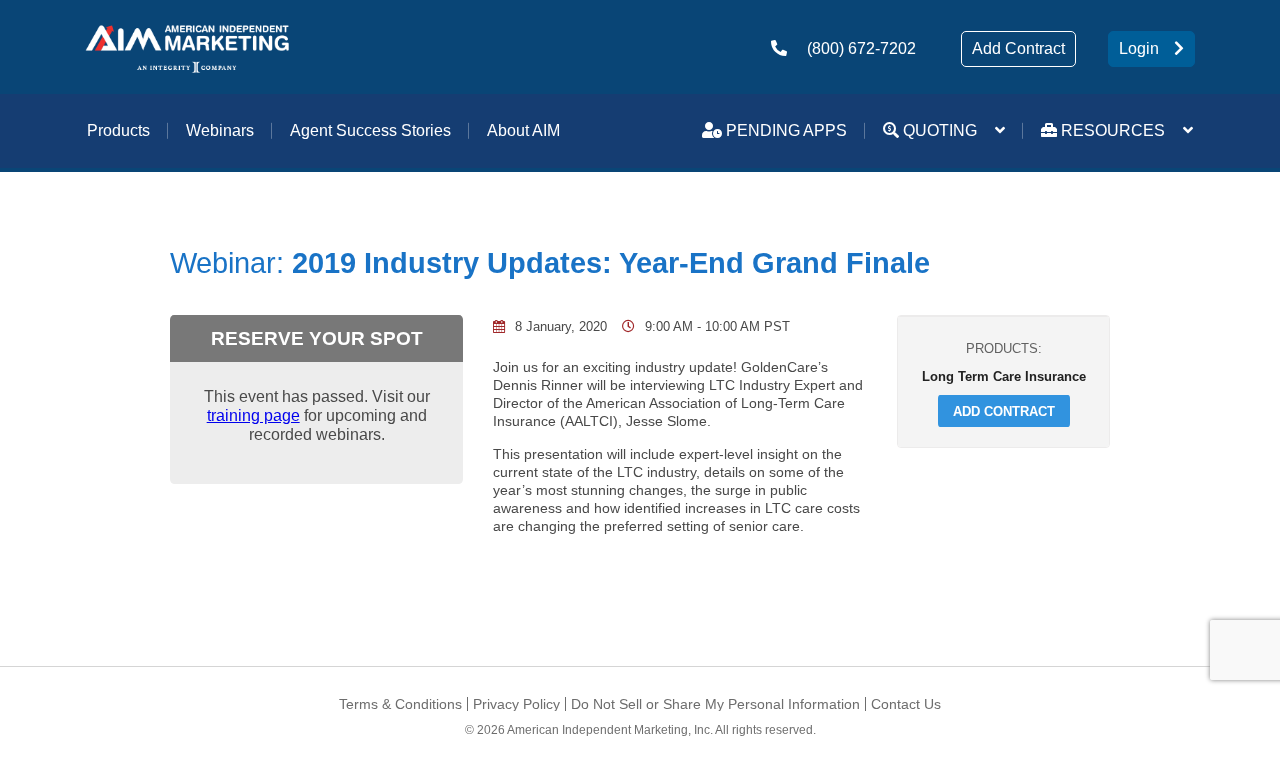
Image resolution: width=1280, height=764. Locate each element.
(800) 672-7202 (861, 48)
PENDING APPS (784, 130)
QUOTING (938, 130)
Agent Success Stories (370, 130)
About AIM (523, 130)
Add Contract (1018, 48)
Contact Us (906, 704)
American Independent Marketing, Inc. (610, 730)
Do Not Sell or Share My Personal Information (715, 704)
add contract (1004, 411)
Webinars (220, 130)
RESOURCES (1111, 130)
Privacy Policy (516, 704)
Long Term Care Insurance (1004, 376)
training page (253, 415)
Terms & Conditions (400, 704)
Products (118, 130)
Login (1139, 48)
